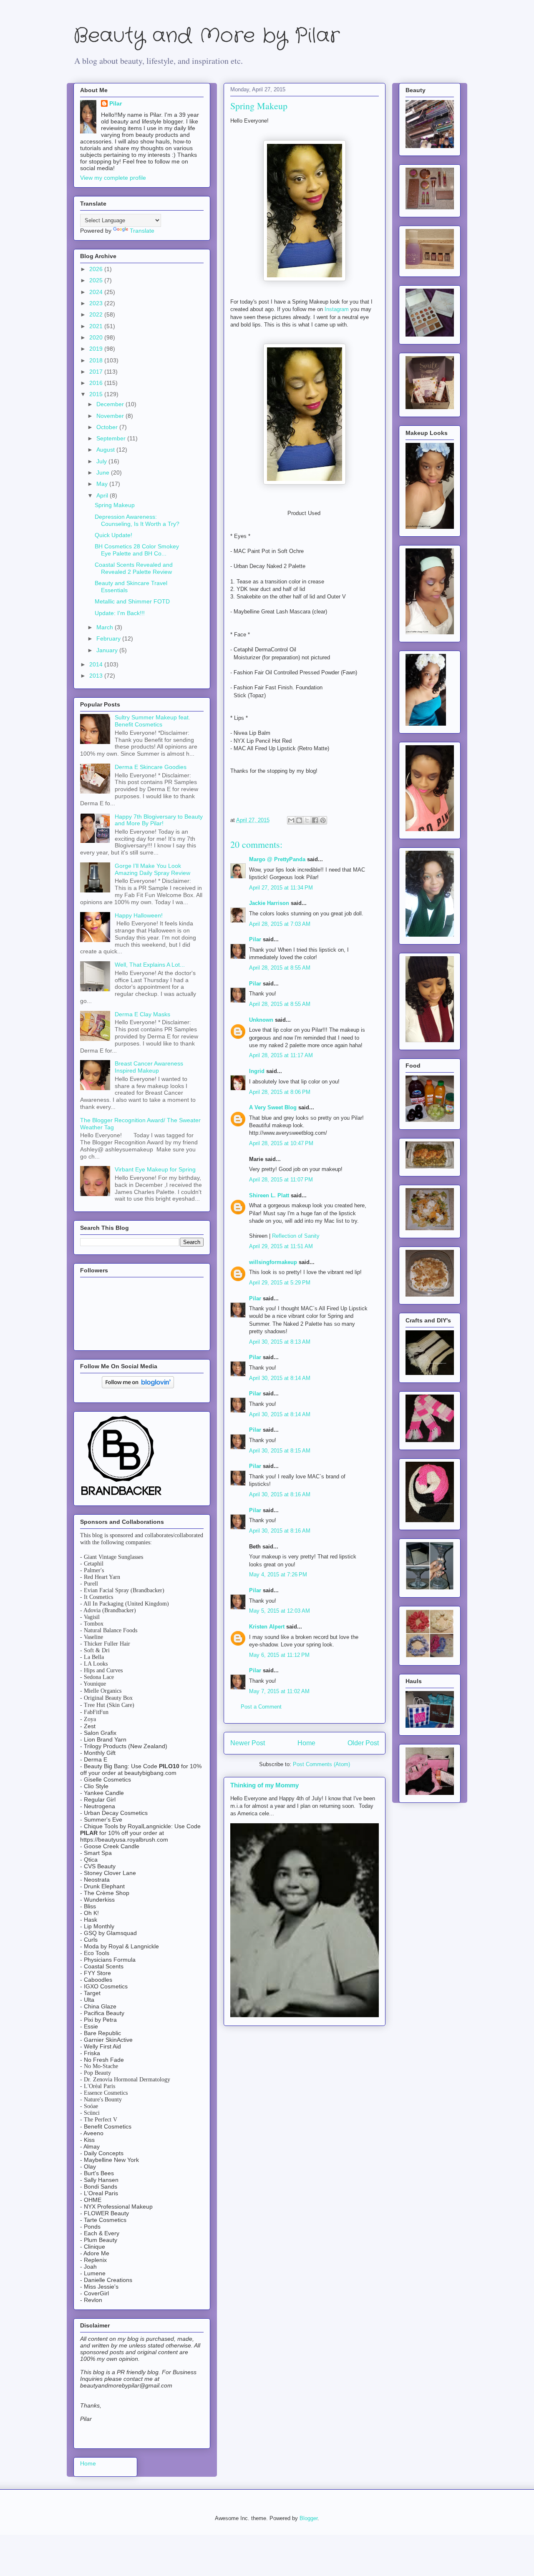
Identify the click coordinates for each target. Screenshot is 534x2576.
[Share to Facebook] (315, 820)
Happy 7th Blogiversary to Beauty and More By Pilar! (159, 820)
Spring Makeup (115, 505)
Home (306, 1743)
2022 (97, 314)
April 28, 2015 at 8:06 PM (280, 1092)
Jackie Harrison (269, 903)
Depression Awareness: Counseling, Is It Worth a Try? (137, 520)
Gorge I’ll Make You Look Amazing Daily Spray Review (152, 869)
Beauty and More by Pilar (207, 36)
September (112, 438)
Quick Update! (113, 535)
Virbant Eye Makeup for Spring (155, 1169)
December (111, 404)
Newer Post (248, 1743)
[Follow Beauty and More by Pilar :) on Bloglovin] (138, 1386)
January (108, 650)
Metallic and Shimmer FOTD (132, 601)
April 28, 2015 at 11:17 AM (281, 1055)
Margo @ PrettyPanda (277, 859)
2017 (97, 372)
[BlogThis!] (299, 820)
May (103, 484)
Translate (142, 231)
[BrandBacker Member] (122, 1496)
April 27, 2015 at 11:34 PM (281, 888)
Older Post (363, 1743)
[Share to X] (307, 820)
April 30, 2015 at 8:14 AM (280, 1378)
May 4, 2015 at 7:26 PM (278, 1575)
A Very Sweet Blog (273, 1107)
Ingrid (257, 1071)
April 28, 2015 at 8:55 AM (280, 968)
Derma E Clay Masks (142, 1014)
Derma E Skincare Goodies (151, 767)
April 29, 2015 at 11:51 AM (281, 1246)
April (103, 495)
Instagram (337, 309)
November (111, 416)
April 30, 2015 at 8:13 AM (280, 1342)
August (106, 450)
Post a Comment (261, 1707)
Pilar (255, 939)
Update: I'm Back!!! (120, 613)
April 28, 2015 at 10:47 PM (281, 1143)
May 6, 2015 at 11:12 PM (279, 1655)
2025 (97, 280)
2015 (97, 394)
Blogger (309, 2518)
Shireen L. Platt (269, 1195)
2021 (97, 326)
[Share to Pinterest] (323, 820)
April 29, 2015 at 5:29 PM (280, 1283)
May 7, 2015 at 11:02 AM (279, 1691)
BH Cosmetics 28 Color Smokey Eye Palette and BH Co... (137, 550)
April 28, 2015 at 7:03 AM (280, 924)
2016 (97, 383)
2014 (97, 664)
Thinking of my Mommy (264, 1785)
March (106, 627)
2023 (97, 303)
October (108, 427)
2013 (97, 676)
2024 (97, 292)
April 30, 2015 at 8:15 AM (280, 1451)
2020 (97, 337)
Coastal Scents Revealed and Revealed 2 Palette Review (134, 568)
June (104, 472)
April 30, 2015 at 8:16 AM (280, 1494)
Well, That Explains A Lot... (150, 965)
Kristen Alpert (267, 1627)
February (109, 638)
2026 (97, 269)
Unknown (261, 1020)
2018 (97, 360)
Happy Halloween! (139, 915)
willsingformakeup (273, 1262)
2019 (97, 349)
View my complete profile (113, 178)
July (102, 461)
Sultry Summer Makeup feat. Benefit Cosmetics (152, 721)
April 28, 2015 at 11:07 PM (281, 1180)
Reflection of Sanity (296, 1236)
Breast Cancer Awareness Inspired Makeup (149, 1067)
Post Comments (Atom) (321, 1764)
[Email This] (291, 820)
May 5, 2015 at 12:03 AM (280, 1611)
